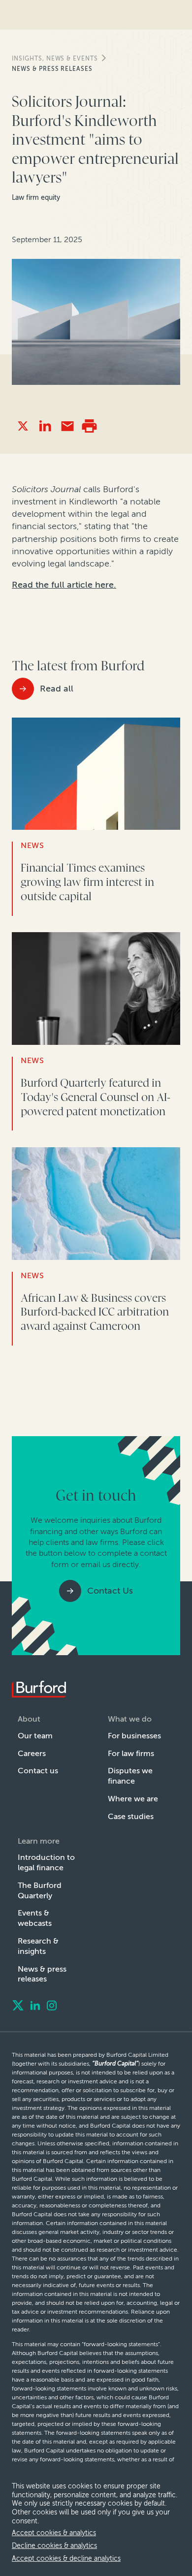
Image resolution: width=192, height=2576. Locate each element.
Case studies (131, 1816)
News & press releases (52, 69)
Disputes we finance (130, 1776)
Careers (32, 1753)
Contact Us (110, 1591)
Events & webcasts (35, 1918)
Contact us (38, 1771)
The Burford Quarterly (40, 1890)
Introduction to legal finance (46, 1862)
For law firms (131, 1753)
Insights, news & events (55, 59)
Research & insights (38, 1946)
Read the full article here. (64, 585)
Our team (35, 1736)
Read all (57, 689)
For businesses (134, 1736)
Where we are (133, 1799)
